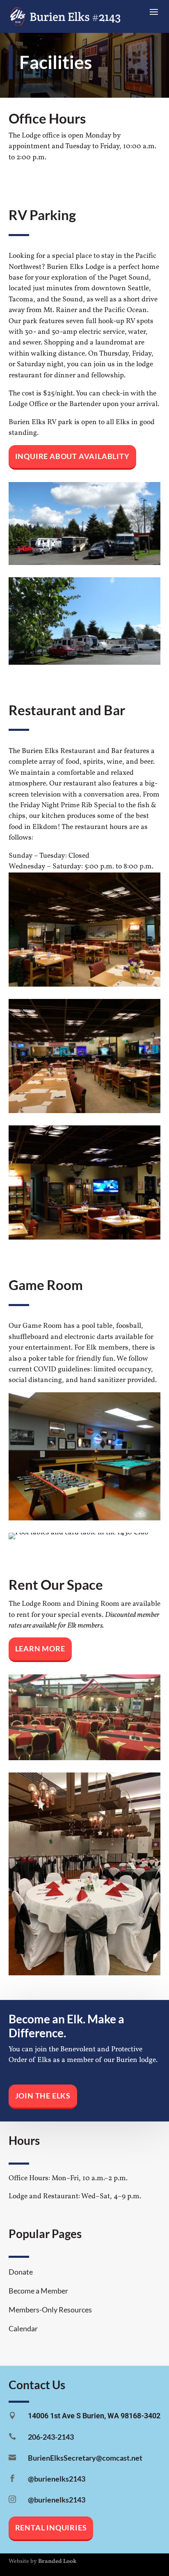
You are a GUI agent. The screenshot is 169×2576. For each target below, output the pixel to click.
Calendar (23, 2329)
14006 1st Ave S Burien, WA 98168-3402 (94, 2416)
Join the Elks (43, 2096)
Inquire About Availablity (72, 456)
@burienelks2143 (57, 2479)
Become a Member (38, 2291)
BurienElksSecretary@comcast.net (85, 2458)
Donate (21, 2272)
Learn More (40, 1649)
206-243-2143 (51, 2437)
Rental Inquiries (51, 2528)
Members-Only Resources (50, 2310)
